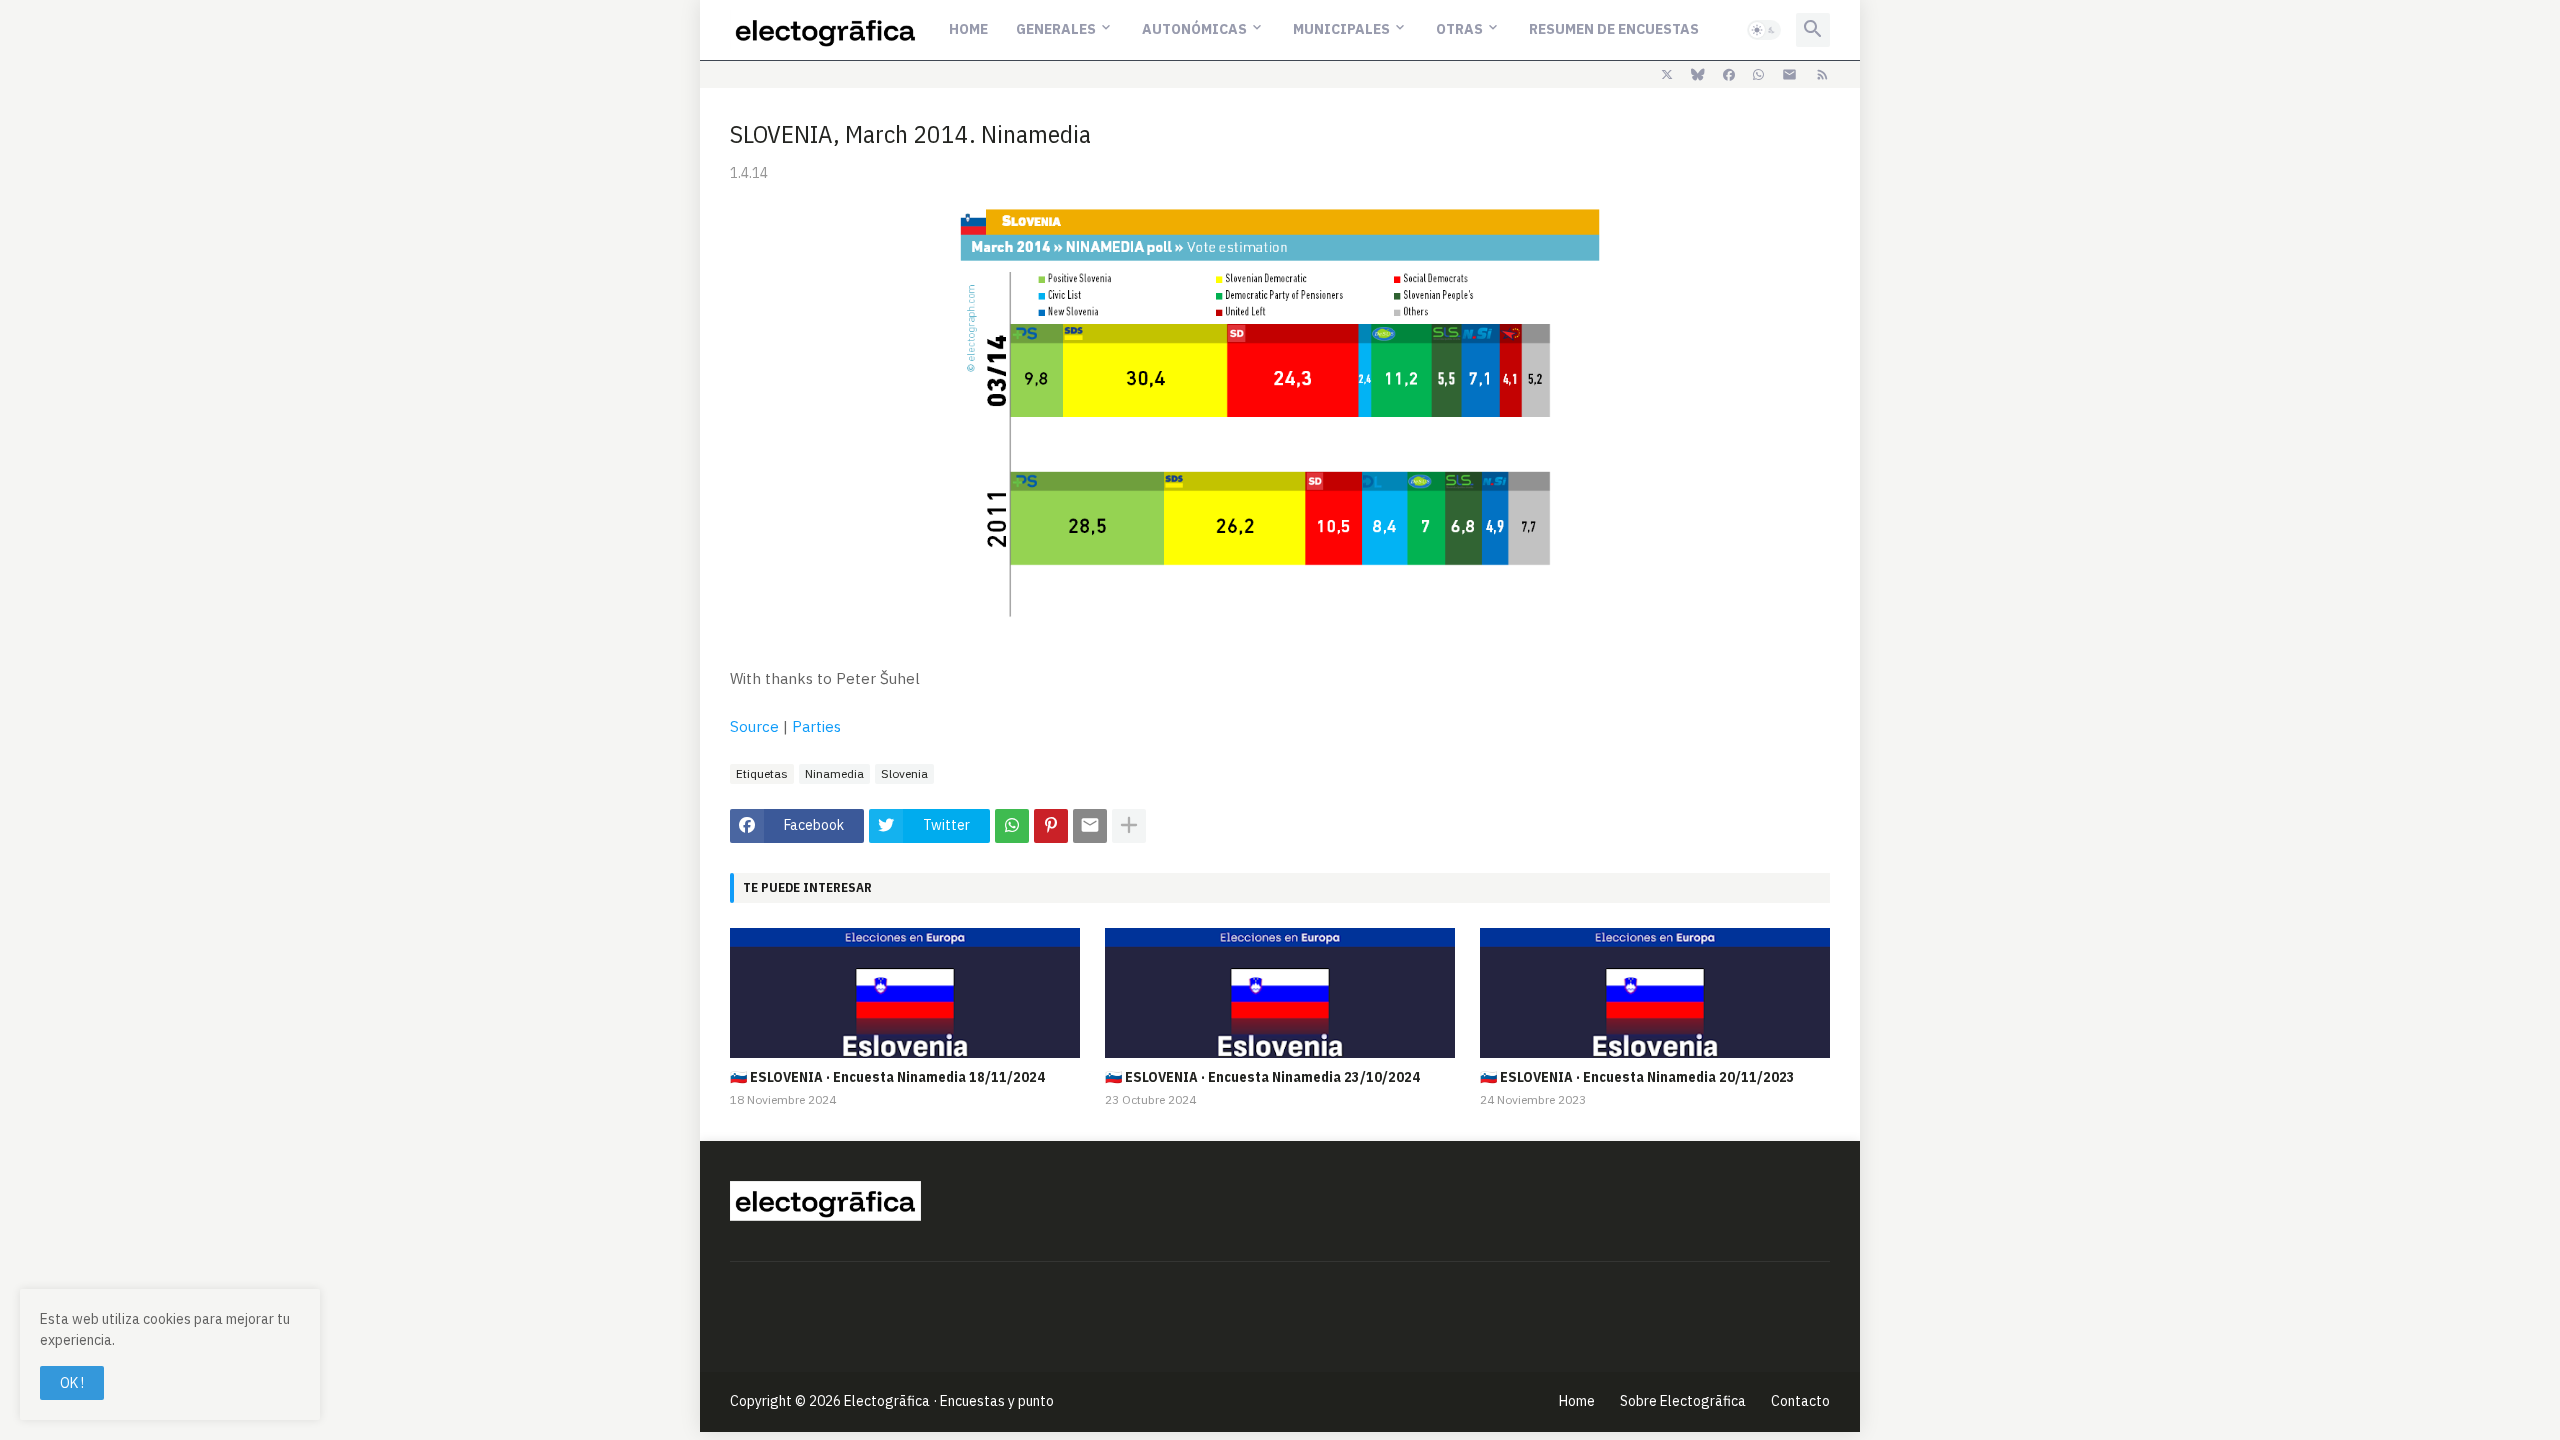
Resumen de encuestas (1614, 29)
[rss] (1822, 75)
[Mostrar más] (1129, 826)
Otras (1459, 29)
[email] (1789, 75)
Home (968, 29)
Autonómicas (1194, 29)
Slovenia (904, 773)
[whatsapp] (1758, 75)
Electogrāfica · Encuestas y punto (949, 1401)
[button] (1764, 30)
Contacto (1800, 1401)
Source (754, 726)
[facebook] (1729, 75)
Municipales (1341, 29)
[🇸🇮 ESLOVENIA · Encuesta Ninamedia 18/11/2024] (905, 993)
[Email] (1090, 826)
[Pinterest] (1051, 826)
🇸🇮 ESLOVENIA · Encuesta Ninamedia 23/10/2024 (1262, 1077)
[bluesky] (1698, 75)
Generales (1056, 29)
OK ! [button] (72, 1383)
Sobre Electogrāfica (1683, 1401)
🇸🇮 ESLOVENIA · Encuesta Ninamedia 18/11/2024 (887, 1077)
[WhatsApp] (1012, 826)
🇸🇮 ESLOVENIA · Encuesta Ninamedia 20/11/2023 (1637, 1077)
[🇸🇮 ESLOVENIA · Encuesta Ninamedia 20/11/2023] (1655, 993)
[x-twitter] (1667, 75)
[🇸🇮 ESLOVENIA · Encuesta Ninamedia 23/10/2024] (1280, 993)
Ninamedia (834, 773)
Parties (816, 726)
